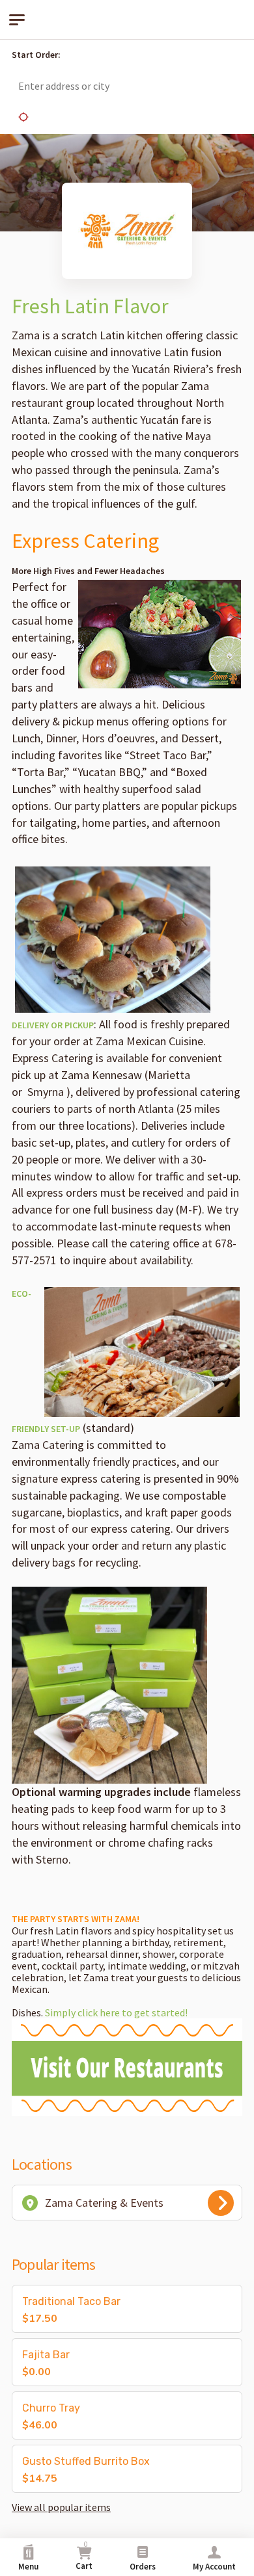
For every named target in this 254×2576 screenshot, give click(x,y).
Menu (28, 2567)
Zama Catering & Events (104, 2203)
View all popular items (61, 2507)
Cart (84, 2556)
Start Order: (36, 55)
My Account (214, 2567)
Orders (143, 2567)
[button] (228, 55)
